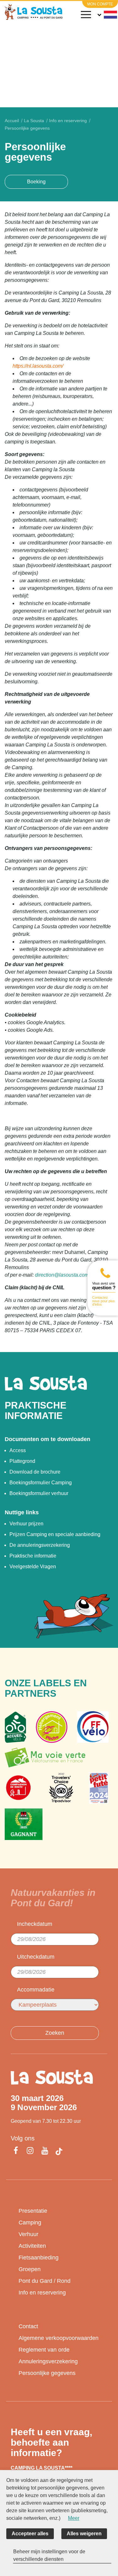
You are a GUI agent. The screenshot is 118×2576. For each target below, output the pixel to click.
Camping (30, 2223)
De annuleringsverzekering (40, 1545)
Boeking (36, 182)
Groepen (30, 2269)
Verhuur (28, 2234)
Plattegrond (22, 1461)
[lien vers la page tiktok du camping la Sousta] (59, 2152)
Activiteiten (32, 2246)
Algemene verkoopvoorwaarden (59, 2338)
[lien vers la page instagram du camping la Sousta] (30, 2151)
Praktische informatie (33, 1556)
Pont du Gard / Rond (45, 2281)
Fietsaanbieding (39, 2258)
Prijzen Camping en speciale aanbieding (55, 1534)
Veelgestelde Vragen (33, 1567)
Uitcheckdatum (36, 1957)
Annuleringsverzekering (48, 2361)
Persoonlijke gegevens (47, 2373)
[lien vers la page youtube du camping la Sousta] (45, 2151)
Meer (74, 2518)
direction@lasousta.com (62, 1275)
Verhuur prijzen (26, 1524)
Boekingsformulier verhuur (39, 1493)
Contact (28, 2326)
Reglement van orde (44, 2350)
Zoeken (55, 2033)
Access (18, 1450)
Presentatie (33, 2211)
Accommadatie (36, 1990)
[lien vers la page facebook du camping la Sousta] (17, 2151)
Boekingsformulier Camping (41, 1483)
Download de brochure (35, 1472)
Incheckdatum (35, 1924)
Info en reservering (42, 2293)
